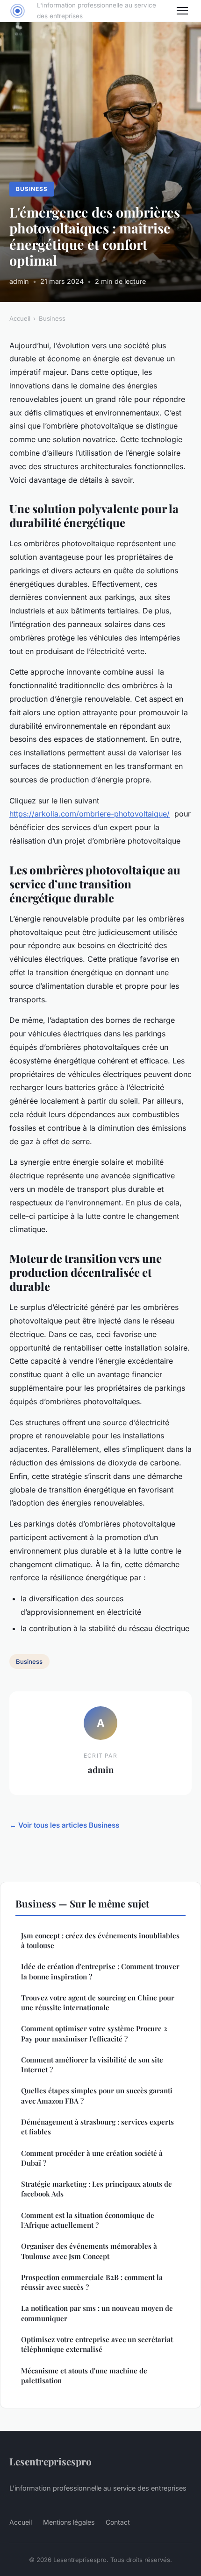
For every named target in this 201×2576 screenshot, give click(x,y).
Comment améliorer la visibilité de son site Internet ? (92, 2065)
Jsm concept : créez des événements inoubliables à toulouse (100, 1940)
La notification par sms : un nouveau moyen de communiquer (97, 2313)
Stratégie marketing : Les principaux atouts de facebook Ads (97, 2189)
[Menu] (182, 11)
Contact (118, 2522)
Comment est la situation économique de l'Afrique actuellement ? (88, 2220)
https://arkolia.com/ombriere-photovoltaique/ (90, 814)
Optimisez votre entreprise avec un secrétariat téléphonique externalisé (97, 2344)
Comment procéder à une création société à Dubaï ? (92, 2158)
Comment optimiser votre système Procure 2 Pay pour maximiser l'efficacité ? (94, 2033)
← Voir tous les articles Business (64, 1825)
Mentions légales (69, 2522)
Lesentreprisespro (50, 2461)
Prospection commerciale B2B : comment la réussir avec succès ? (92, 2282)
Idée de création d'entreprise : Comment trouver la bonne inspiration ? (100, 1971)
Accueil (20, 318)
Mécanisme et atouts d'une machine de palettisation (84, 2375)
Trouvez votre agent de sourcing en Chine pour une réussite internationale (98, 2002)
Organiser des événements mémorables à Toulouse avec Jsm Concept (89, 2251)
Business (32, 189)
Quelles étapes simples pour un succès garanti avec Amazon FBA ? (97, 2095)
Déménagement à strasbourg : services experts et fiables (97, 2127)
